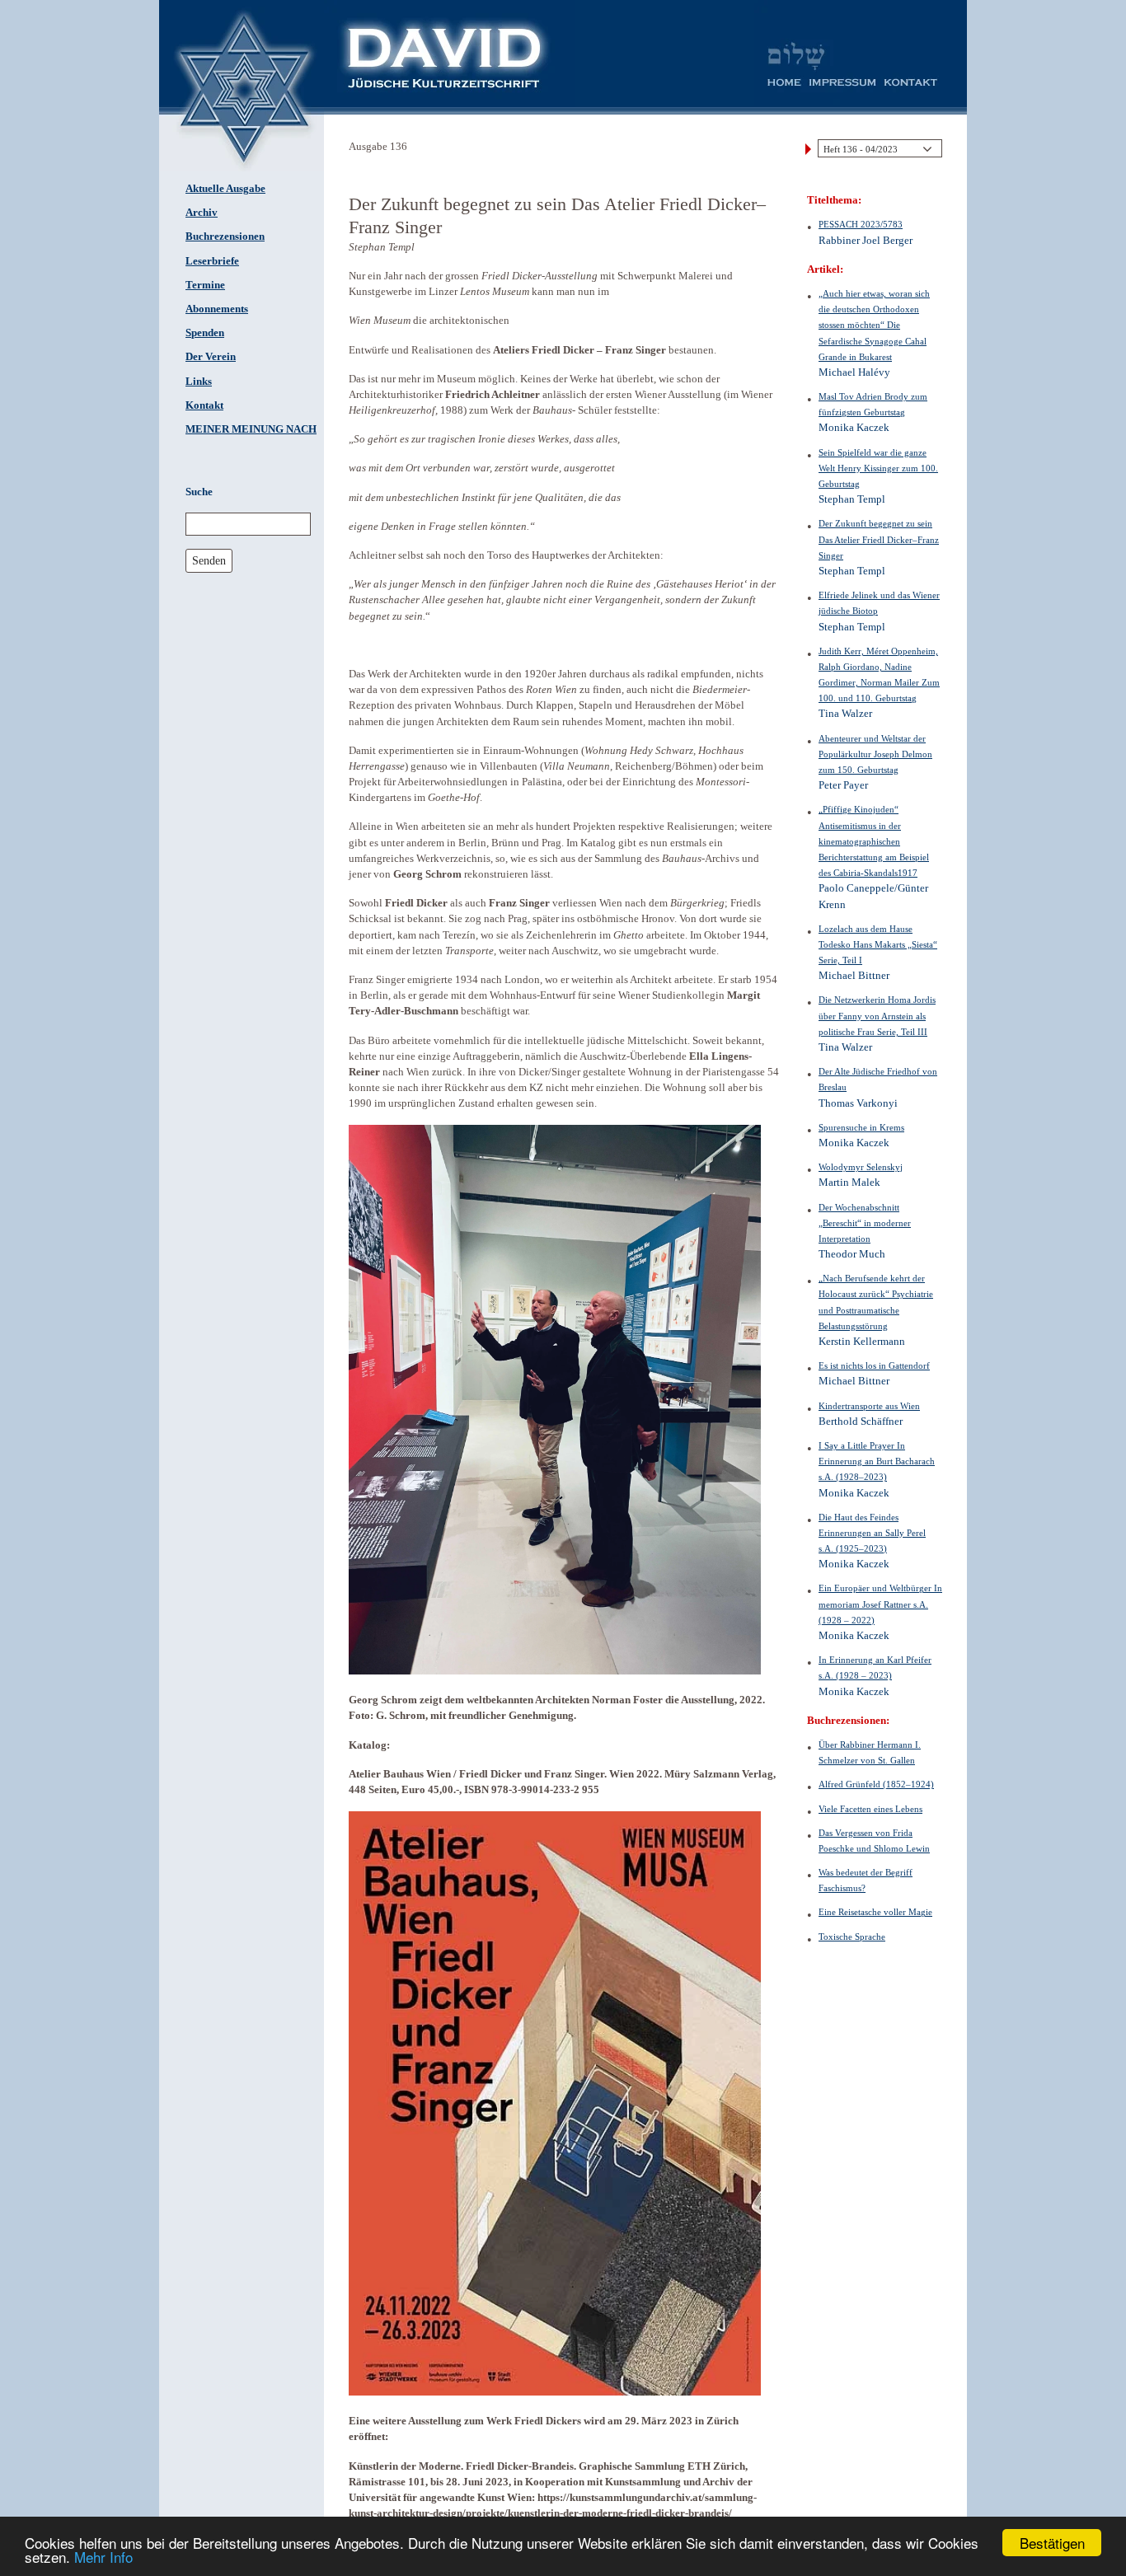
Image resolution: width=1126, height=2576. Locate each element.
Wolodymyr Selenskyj (861, 1167)
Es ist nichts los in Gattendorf (874, 1365)
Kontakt (204, 405)
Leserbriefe (212, 261)
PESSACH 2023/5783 (861, 224)
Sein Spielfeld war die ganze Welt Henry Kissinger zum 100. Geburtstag (878, 468)
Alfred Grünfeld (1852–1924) (876, 1784)
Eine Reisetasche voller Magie (875, 1912)
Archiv (202, 213)
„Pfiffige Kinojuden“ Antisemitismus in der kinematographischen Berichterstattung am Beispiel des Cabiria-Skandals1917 (874, 841)
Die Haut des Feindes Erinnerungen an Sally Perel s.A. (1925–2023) (872, 1533)
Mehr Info (103, 2557)
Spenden (205, 333)
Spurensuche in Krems (861, 1127)
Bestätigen (1052, 2543)
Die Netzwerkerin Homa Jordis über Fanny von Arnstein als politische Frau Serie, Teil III (877, 1015)
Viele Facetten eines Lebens (870, 1809)
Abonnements (217, 309)
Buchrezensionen (225, 237)
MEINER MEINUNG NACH (251, 429)
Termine (205, 285)
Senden (209, 560)
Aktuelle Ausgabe (225, 189)
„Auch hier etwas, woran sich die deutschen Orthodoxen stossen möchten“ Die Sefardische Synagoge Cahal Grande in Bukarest (874, 325)
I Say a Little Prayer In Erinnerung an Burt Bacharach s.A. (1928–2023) (877, 1461)
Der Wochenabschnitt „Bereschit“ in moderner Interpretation (865, 1223)
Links (199, 382)
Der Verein (211, 357)
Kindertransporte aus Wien (869, 1406)
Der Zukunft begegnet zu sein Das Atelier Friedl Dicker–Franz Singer (879, 539)
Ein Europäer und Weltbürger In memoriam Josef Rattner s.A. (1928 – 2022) (880, 1604)
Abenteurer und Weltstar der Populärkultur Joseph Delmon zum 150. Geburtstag (875, 754)
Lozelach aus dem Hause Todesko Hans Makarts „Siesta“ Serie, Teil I (878, 944)
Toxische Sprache (852, 1937)
